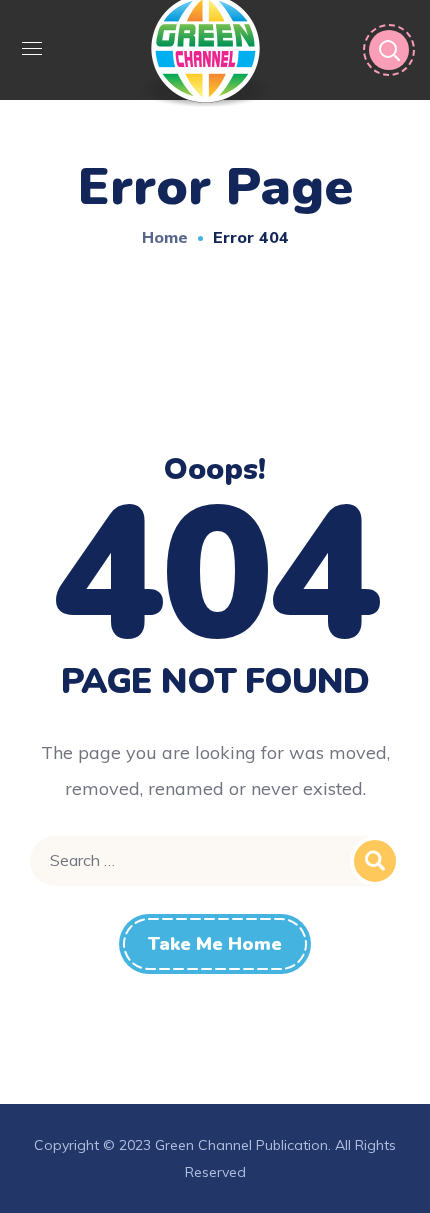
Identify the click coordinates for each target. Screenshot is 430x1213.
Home (165, 237)
